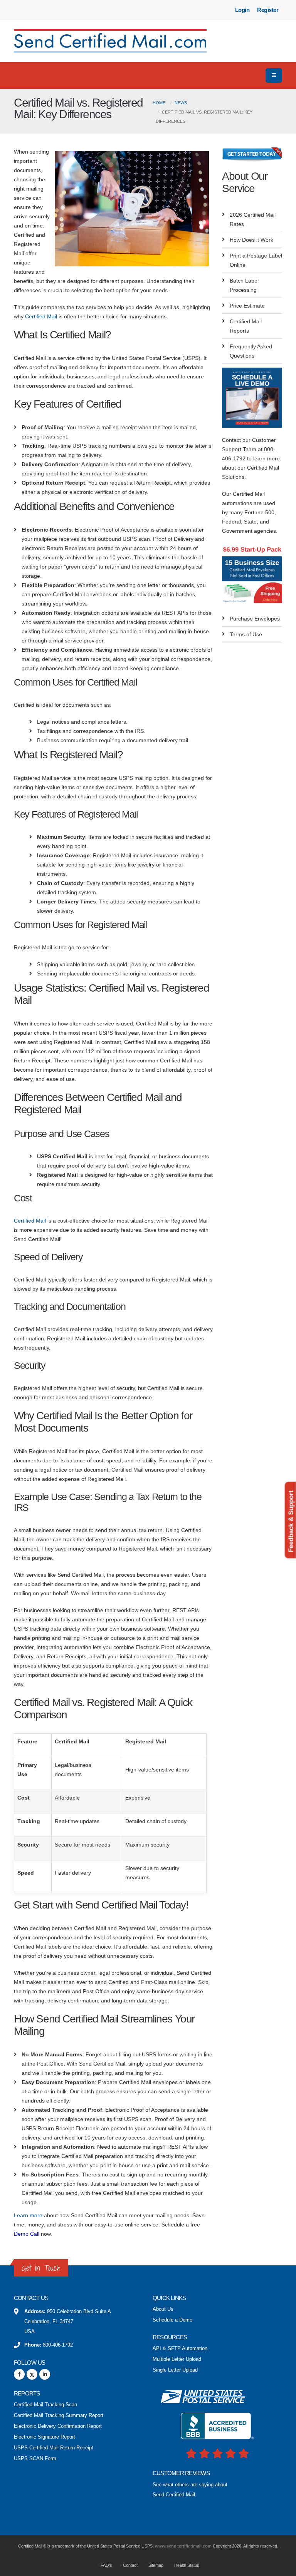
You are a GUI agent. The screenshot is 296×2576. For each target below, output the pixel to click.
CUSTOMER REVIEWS (181, 2473)
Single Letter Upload (175, 2370)
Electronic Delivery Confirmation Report (58, 2426)
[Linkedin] (45, 2374)
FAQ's (106, 2565)
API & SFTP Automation (180, 2349)
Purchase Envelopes (255, 619)
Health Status (186, 2565)
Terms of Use (246, 634)
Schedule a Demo (172, 2320)
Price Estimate (247, 306)
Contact (130, 2565)
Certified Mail (41, 316)
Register (268, 10)
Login (242, 10)
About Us (163, 2309)
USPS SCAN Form (35, 2459)
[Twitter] (32, 2374)
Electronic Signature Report (45, 2437)
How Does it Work (251, 240)
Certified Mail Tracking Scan (45, 2405)
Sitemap (155, 2565)
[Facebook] (19, 2374)
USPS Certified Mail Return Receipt (54, 2448)
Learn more (28, 2215)
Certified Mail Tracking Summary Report (59, 2415)
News (181, 103)
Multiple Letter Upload (177, 2359)
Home (159, 103)
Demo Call (27, 2234)
